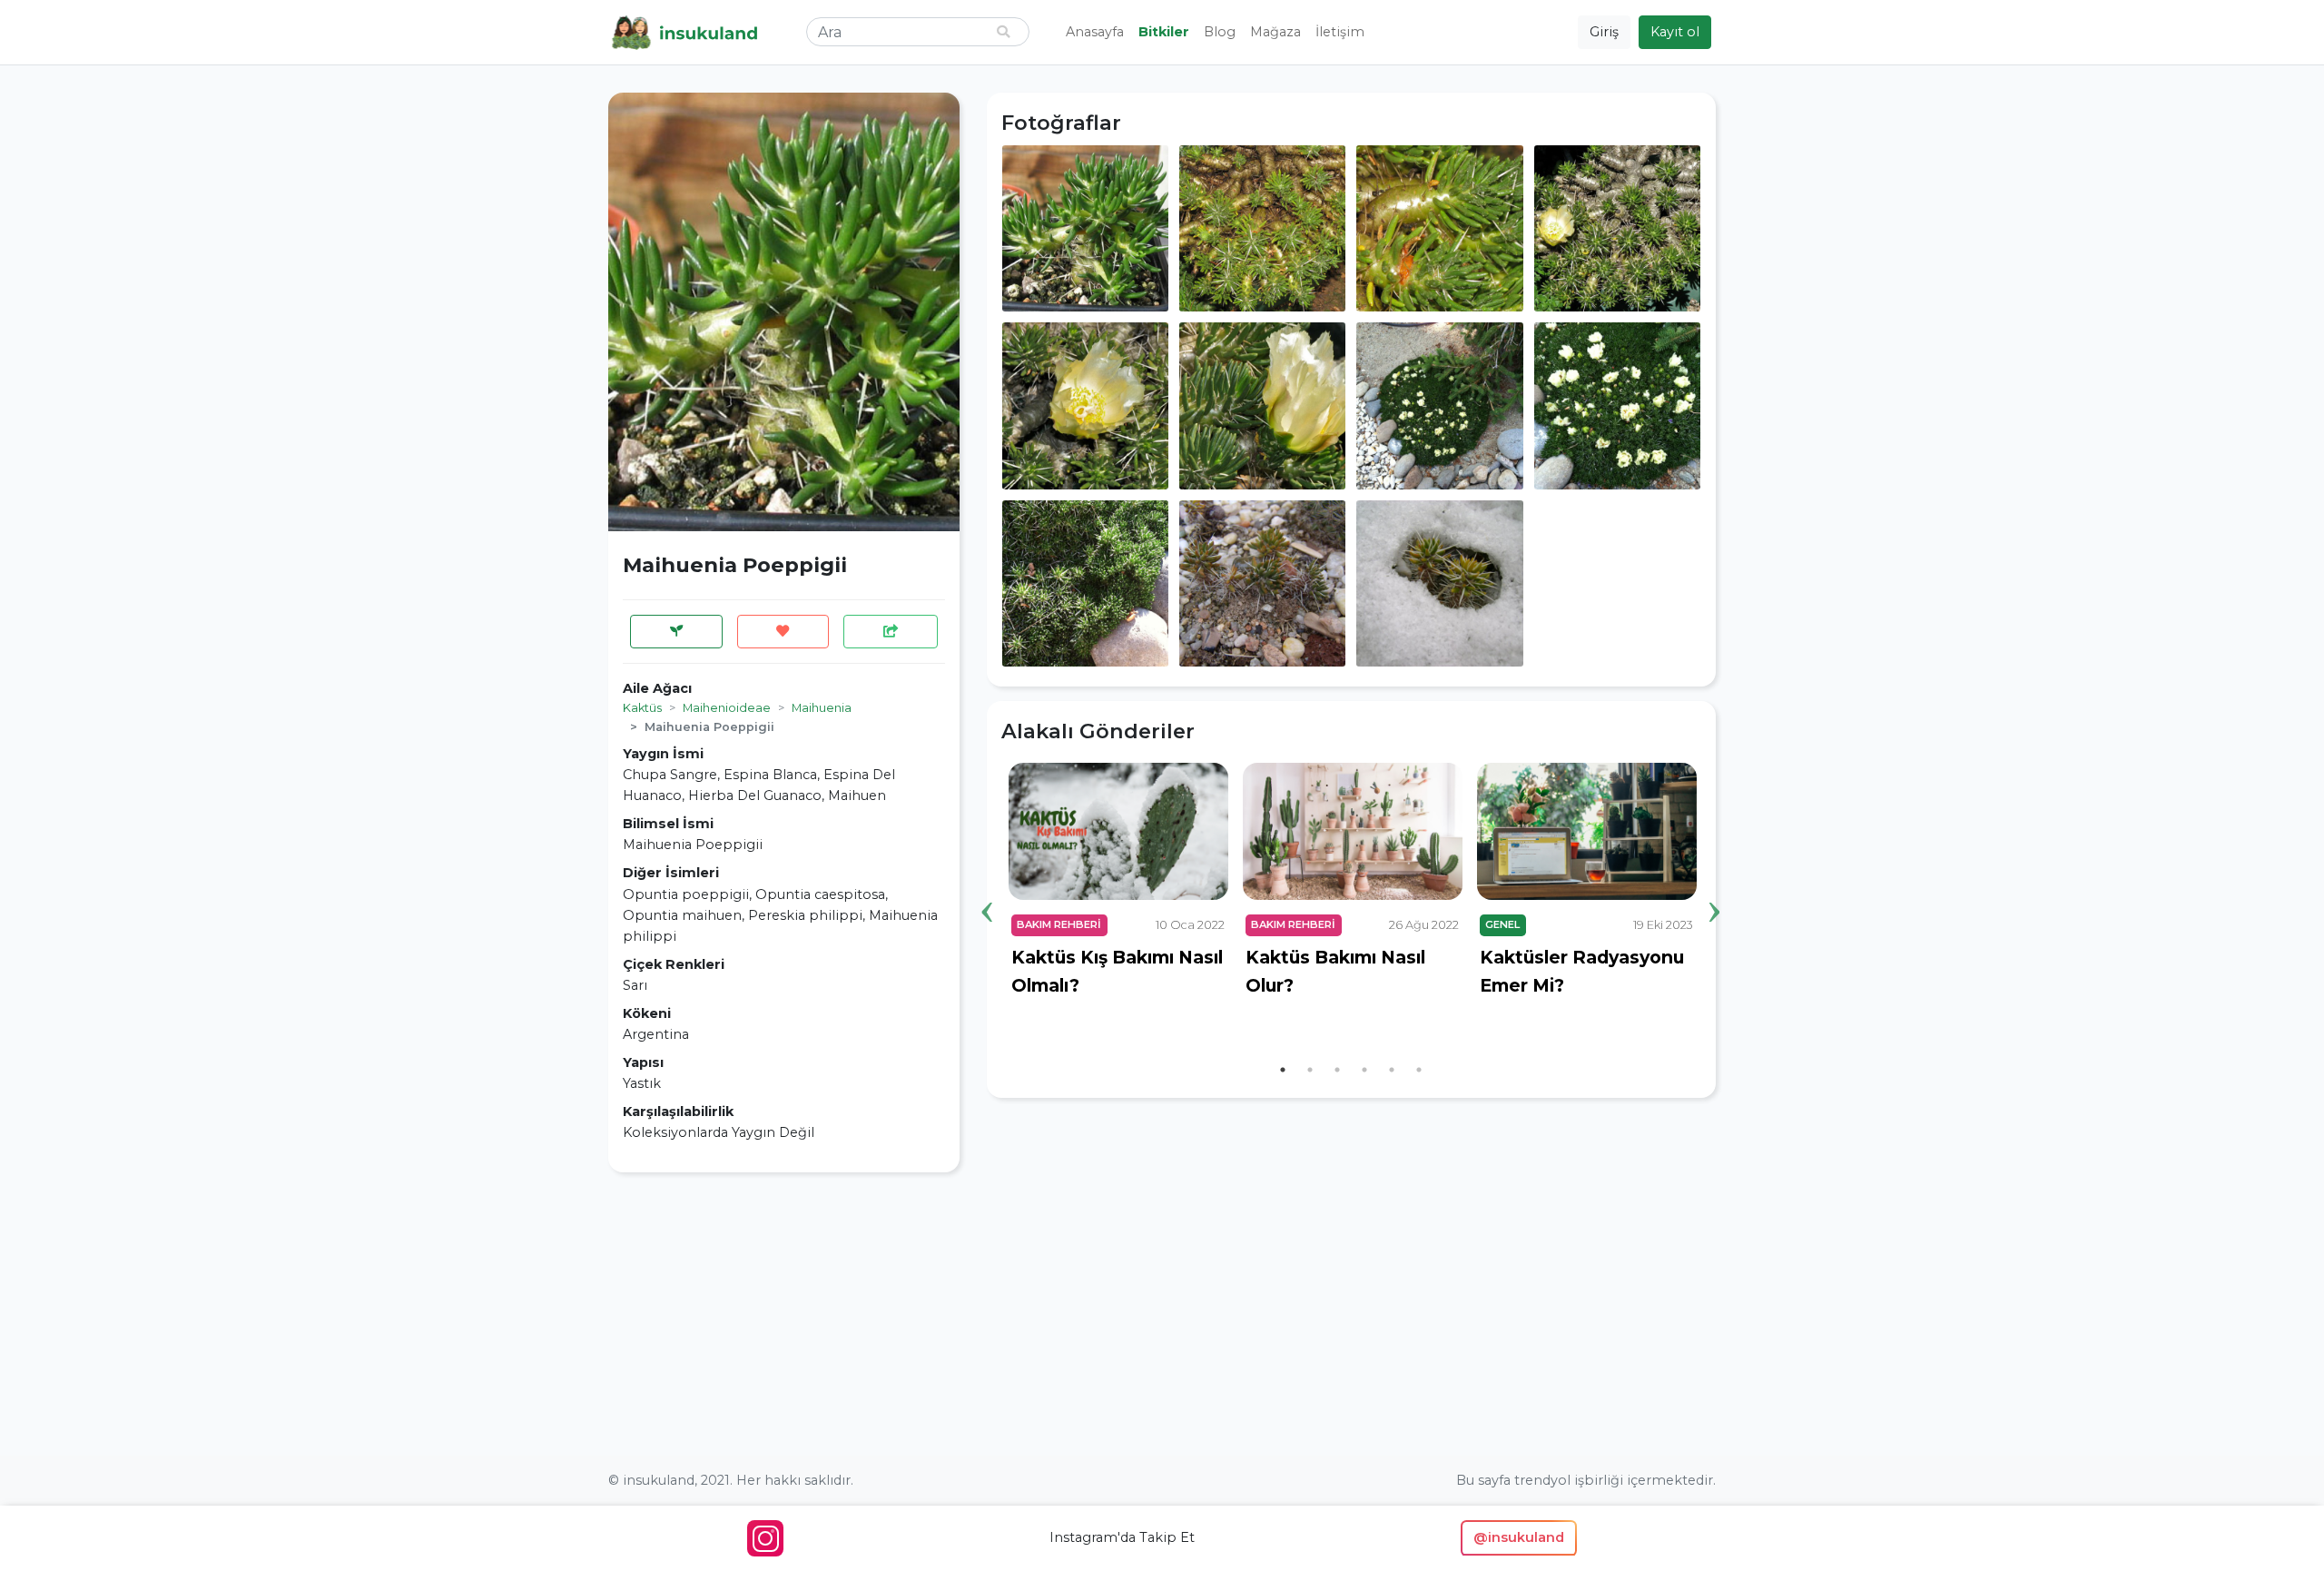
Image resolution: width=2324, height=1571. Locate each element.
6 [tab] (1419, 1070)
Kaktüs (642, 708)
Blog (1220, 32)
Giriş (1604, 32)
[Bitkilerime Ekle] (676, 632)
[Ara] (1003, 32)
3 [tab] (1337, 1070)
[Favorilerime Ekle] (783, 632)
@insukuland (1519, 1537)
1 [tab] (1283, 1070)
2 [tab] (1310, 1070)
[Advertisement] (784, 1314)
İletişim (1340, 32)
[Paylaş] (891, 632)
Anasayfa (1095, 32)
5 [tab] (1392, 1070)
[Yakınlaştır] (1085, 227)
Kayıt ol (1675, 32)
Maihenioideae (727, 708)
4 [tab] (1364, 1070)
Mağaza (1275, 32)
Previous (988, 884)
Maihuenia (822, 708)
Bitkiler (1164, 32)
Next (1715, 884)
